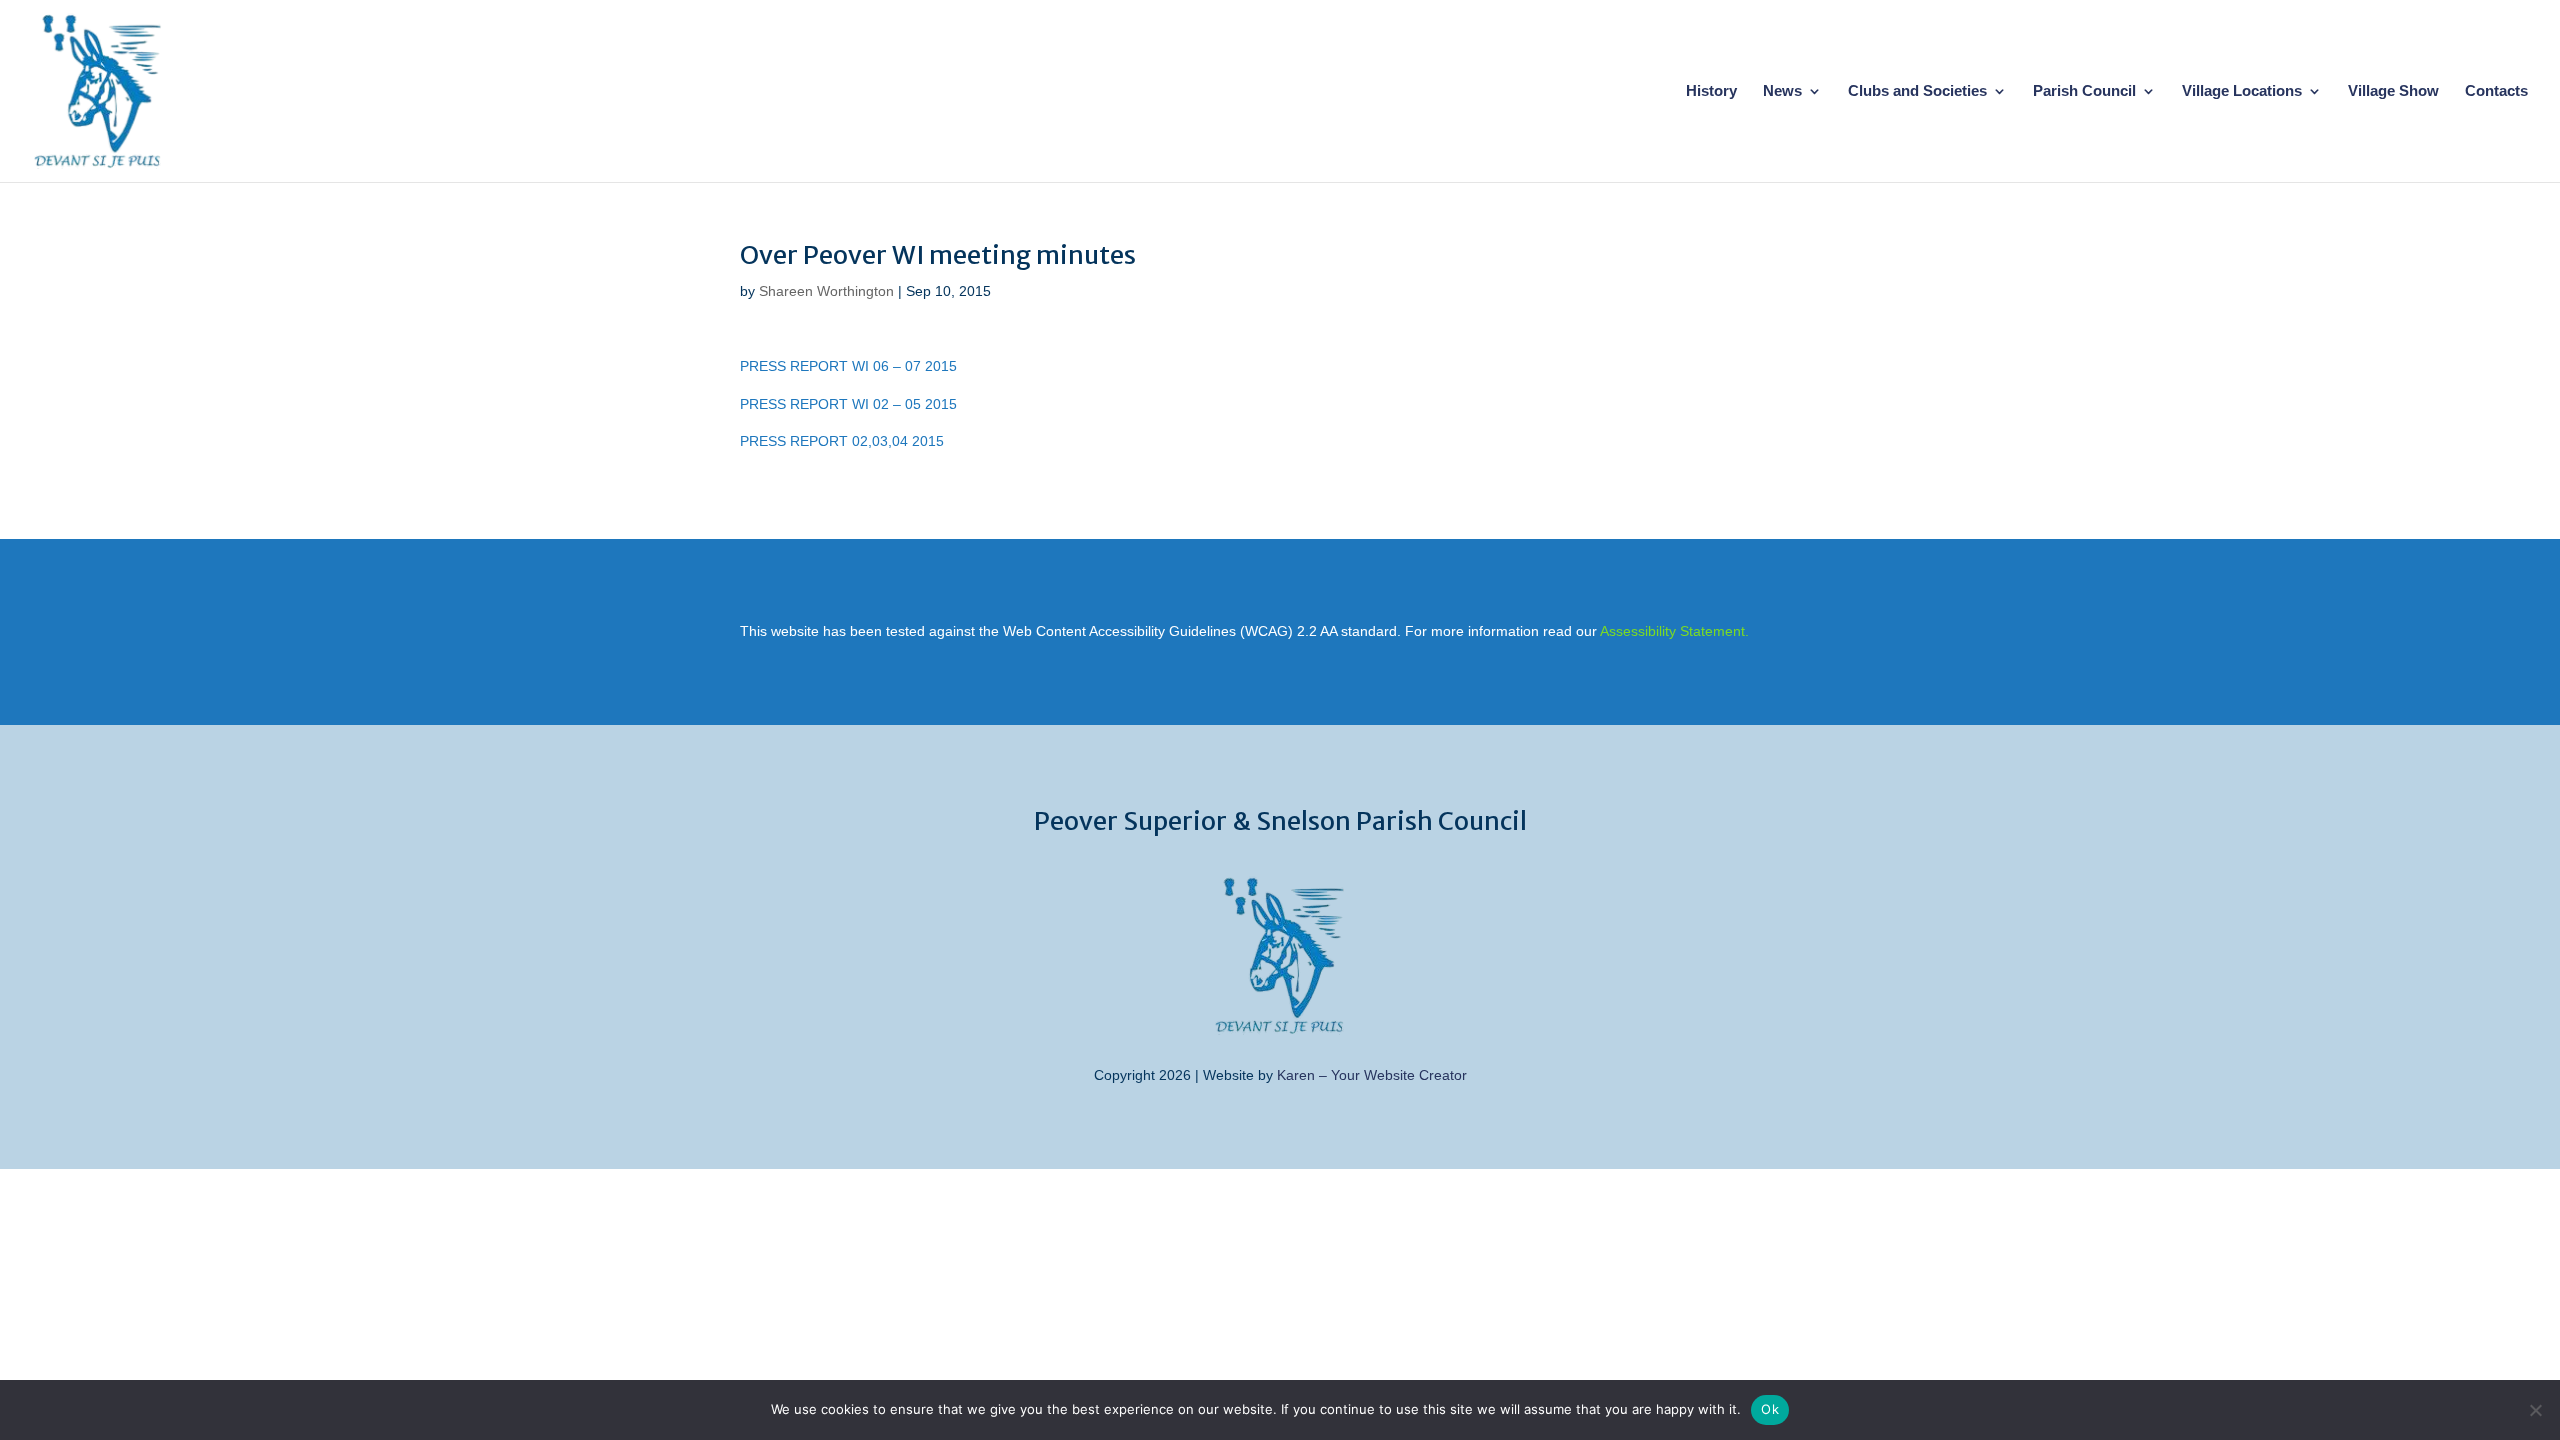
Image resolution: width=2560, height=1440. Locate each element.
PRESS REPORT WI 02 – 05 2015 (848, 404)
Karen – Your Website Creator (1372, 1075)
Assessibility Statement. (1674, 631)
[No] (2535, 1410)
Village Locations (2242, 91)
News (1782, 91)
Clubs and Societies (1917, 91)
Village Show (2393, 91)
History (1711, 91)
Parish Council (2084, 91)
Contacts (2496, 91)
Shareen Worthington (826, 291)
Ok (1770, 1409)
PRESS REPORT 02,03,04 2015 (842, 441)
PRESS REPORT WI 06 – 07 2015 (848, 366)
